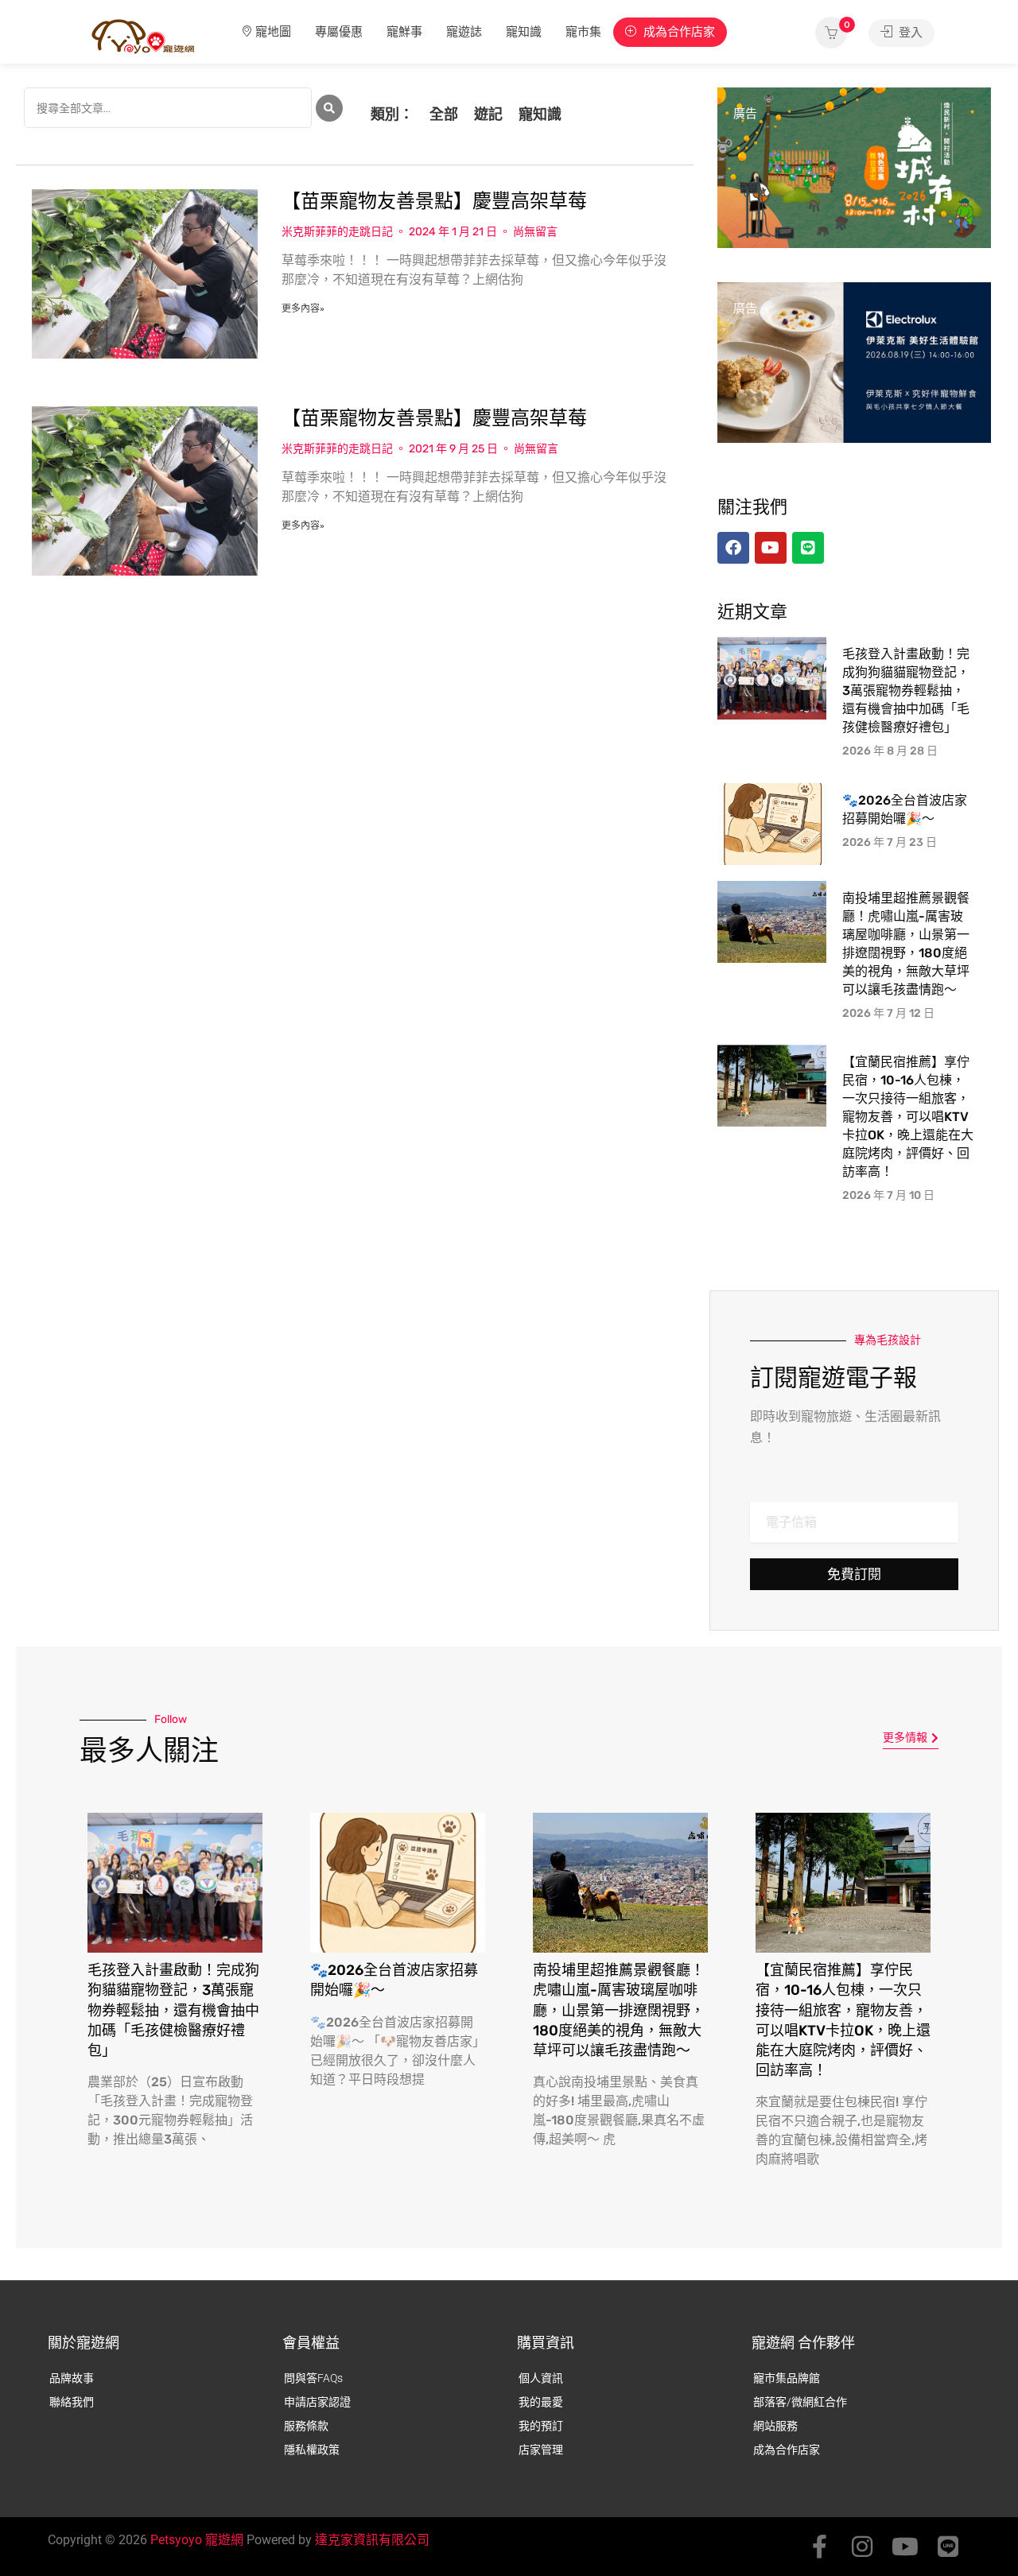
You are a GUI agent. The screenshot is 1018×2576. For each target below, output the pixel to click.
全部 (444, 114)
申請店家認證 (317, 2402)
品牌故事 (72, 2378)
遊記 (488, 114)
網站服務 (775, 2426)
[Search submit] (329, 108)
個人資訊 (541, 2378)
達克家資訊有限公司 (372, 2540)
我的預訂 (541, 2426)
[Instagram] (862, 2547)
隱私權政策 (312, 2450)
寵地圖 (273, 32)
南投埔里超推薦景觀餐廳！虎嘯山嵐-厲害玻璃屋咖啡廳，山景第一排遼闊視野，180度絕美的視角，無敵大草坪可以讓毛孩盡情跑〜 (619, 2010)
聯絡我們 (72, 2402)
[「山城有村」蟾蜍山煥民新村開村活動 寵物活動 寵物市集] (854, 167)
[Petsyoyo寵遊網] (143, 35)
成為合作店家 (678, 32)
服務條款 (306, 2426)
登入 (909, 33)
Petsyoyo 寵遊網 (197, 2540)
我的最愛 (541, 2402)
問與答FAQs (313, 2378)
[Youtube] (905, 2547)
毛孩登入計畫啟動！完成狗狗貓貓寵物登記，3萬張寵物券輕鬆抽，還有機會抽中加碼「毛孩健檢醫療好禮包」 (906, 691)
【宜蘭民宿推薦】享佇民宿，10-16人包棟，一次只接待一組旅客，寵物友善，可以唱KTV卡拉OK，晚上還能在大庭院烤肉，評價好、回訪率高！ (908, 1117)
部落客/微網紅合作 (800, 2402)
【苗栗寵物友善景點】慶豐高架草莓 (434, 201)
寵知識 (524, 32)
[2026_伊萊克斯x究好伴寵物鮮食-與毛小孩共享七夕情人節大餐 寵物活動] (854, 362)
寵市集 (583, 32)
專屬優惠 (339, 32)
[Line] (948, 2547)
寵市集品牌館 (787, 2378)
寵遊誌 (464, 32)
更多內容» (303, 308)
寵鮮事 (404, 32)
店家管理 (541, 2450)
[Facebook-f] (819, 2547)
